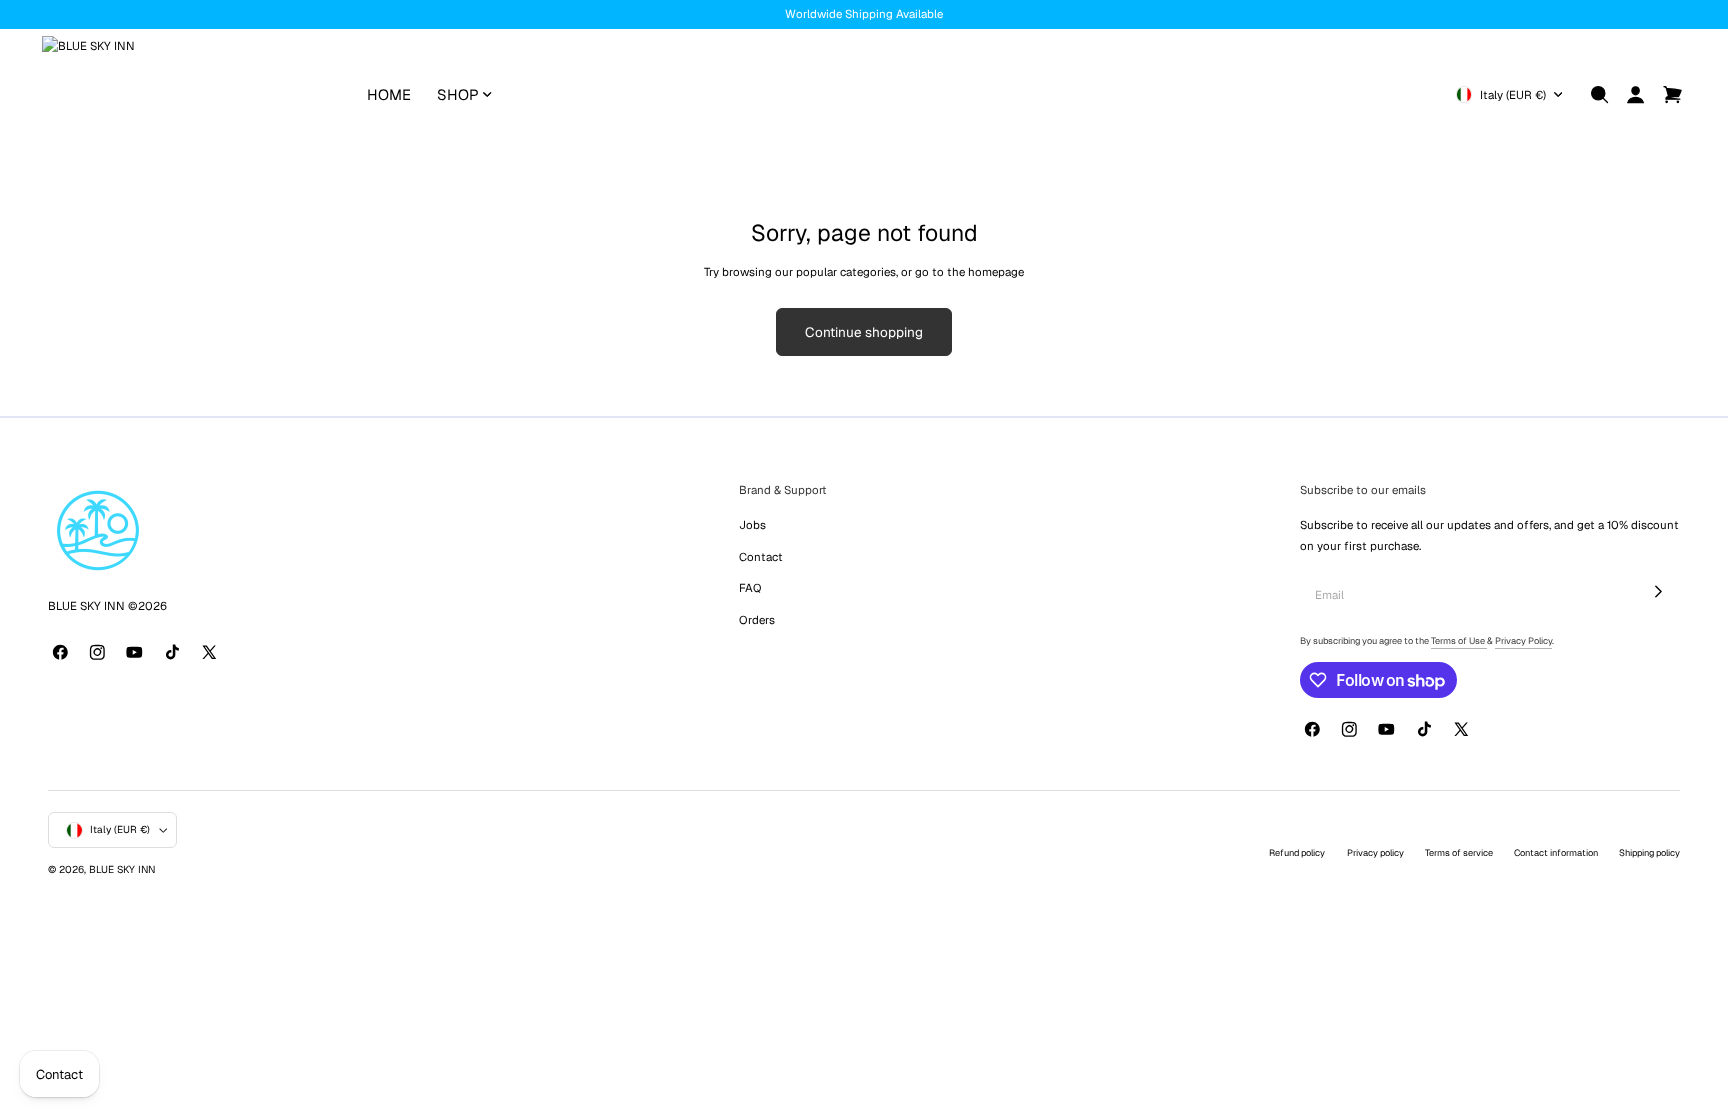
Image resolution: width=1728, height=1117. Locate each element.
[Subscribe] (1659, 591)
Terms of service (1459, 853)
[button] (1600, 95)
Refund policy (1297, 853)
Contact (761, 556)
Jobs (752, 524)
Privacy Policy (1523, 641)
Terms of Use (1459, 641)
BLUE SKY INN (122, 869)
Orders (757, 619)
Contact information (1556, 853)
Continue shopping (864, 332)
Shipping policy (1649, 853)
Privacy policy (1375, 853)
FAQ (750, 587)
